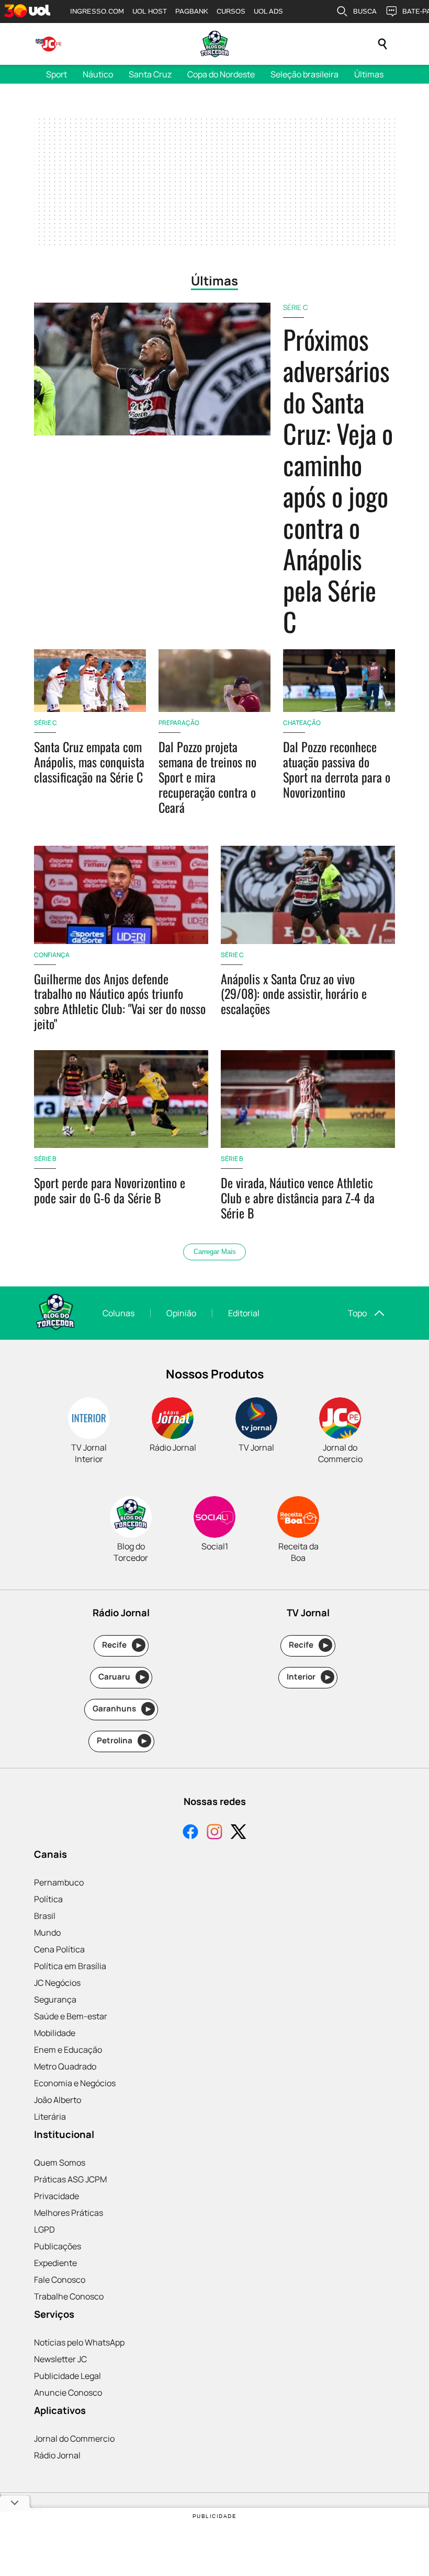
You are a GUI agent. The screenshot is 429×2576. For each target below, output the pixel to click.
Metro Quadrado (65, 2066)
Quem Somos (60, 2163)
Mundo (47, 1933)
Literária (50, 2117)
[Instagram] (214, 1833)
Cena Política (59, 1949)
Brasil (45, 1916)
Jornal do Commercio (74, 2439)
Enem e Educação (68, 2050)
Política (48, 1899)
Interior (308, 1677)
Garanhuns (122, 1709)
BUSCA (365, 11)
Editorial (244, 1313)
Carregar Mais (215, 1252)
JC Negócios (57, 1983)
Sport (57, 74)
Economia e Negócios (75, 2083)
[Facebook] (190, 1833)
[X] (239, 1833)
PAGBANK (192, 11)
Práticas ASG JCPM (70, 2179)
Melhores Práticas (69, 2213)
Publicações (58, 2246)
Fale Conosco (60, 2280)
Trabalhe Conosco (69, 2296)
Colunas (118, 1313)
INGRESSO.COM (97, 11)
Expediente (55, 2263)
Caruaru (122, 1677)
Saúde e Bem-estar (71, 2016)
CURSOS (231, 11)
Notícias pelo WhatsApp (79, 2342)
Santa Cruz (150, 74)
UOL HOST (150, 11)
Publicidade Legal (67, 2376)
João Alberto (58, 2100)
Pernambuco (59, 1882)
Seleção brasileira (304, 74)
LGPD (44, 2229)
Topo (357, 1313)
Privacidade (57, 2196)
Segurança (55, 1999)
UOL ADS (268, 11)
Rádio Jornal (57, 2455)
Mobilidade (55, 2033)
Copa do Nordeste (221, 74)
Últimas (369, 74)
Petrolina (122, 1740)
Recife (122, 1645)
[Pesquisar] (382, 44)
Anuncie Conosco (68, 2393)
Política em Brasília (70, 1966)
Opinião (181, 1313)
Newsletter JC (60, 2359)
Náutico (98, 74)
